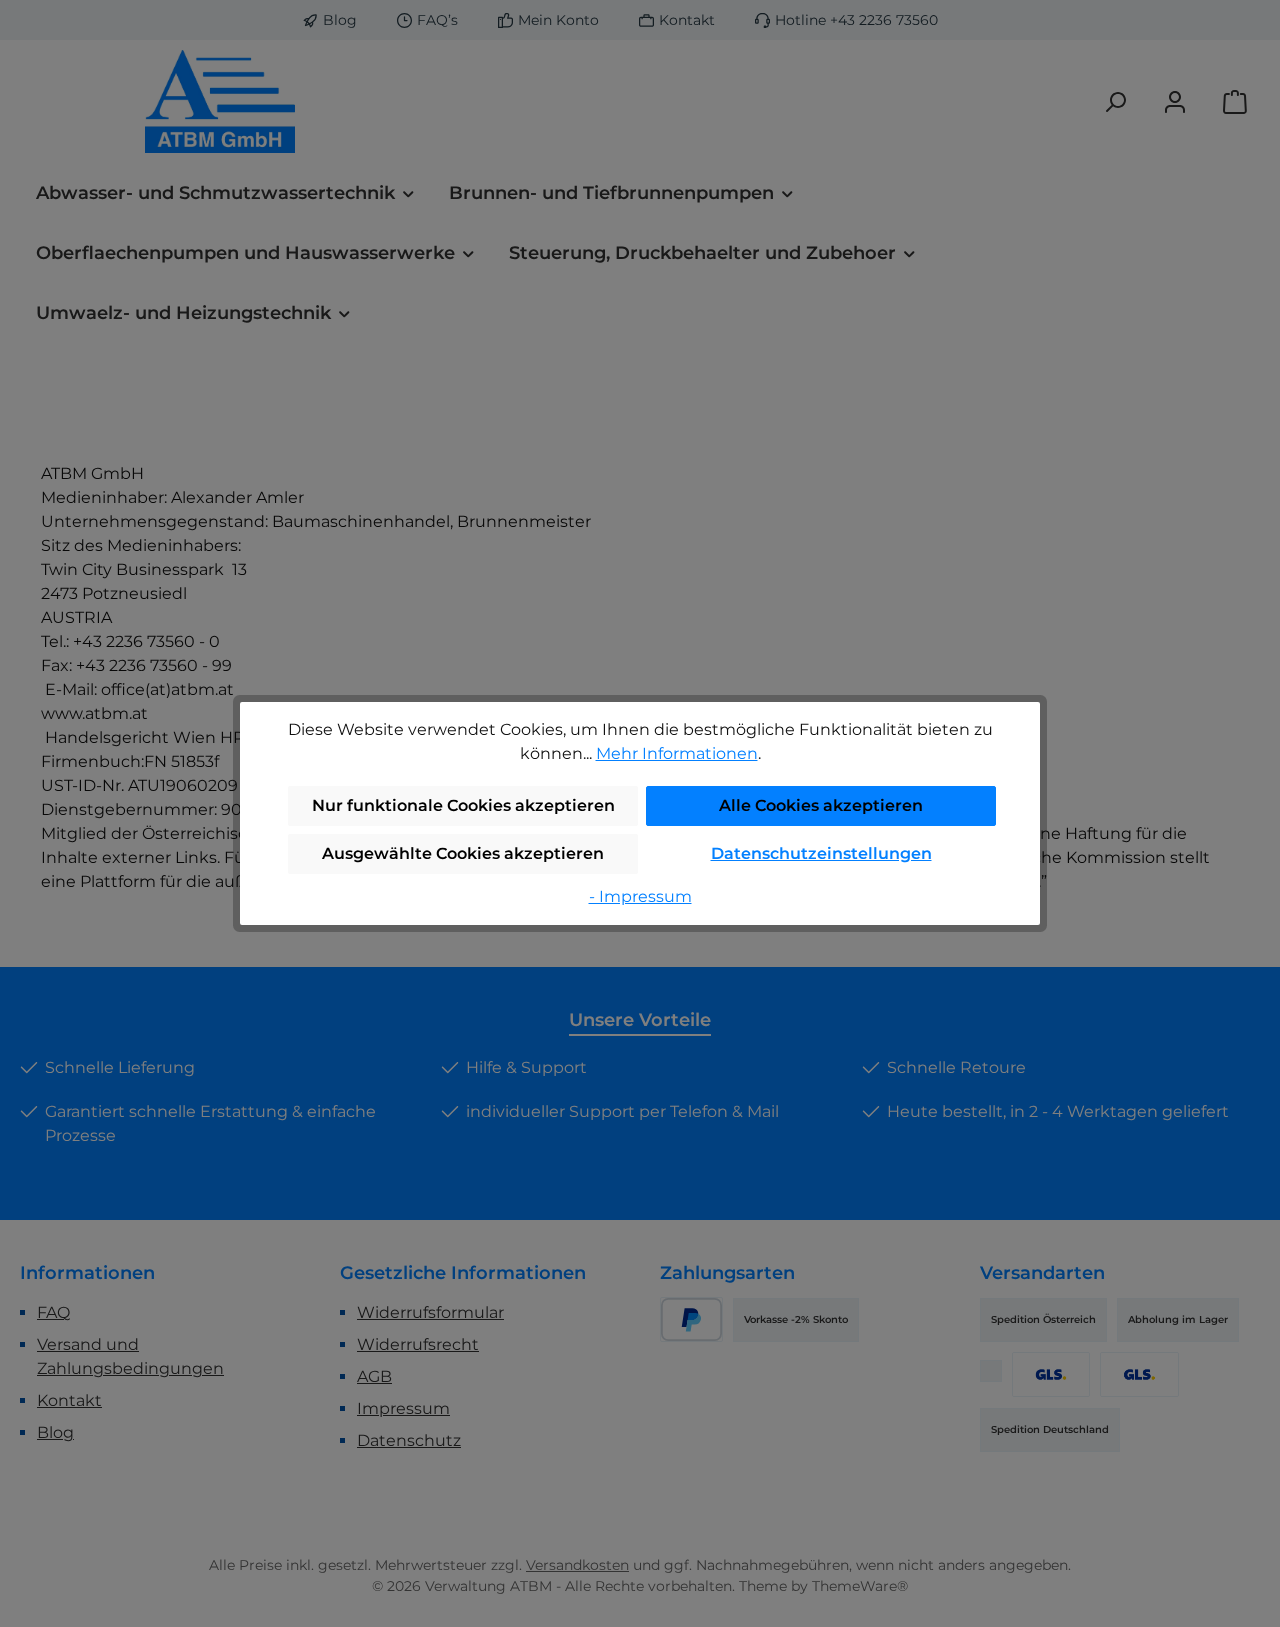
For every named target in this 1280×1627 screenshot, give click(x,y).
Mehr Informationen (677, 753)
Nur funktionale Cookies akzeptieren (463, 805)
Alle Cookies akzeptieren (821, 805)
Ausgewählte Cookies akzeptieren (463, 853)
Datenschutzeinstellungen (821, 853)
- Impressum (640, 896)
